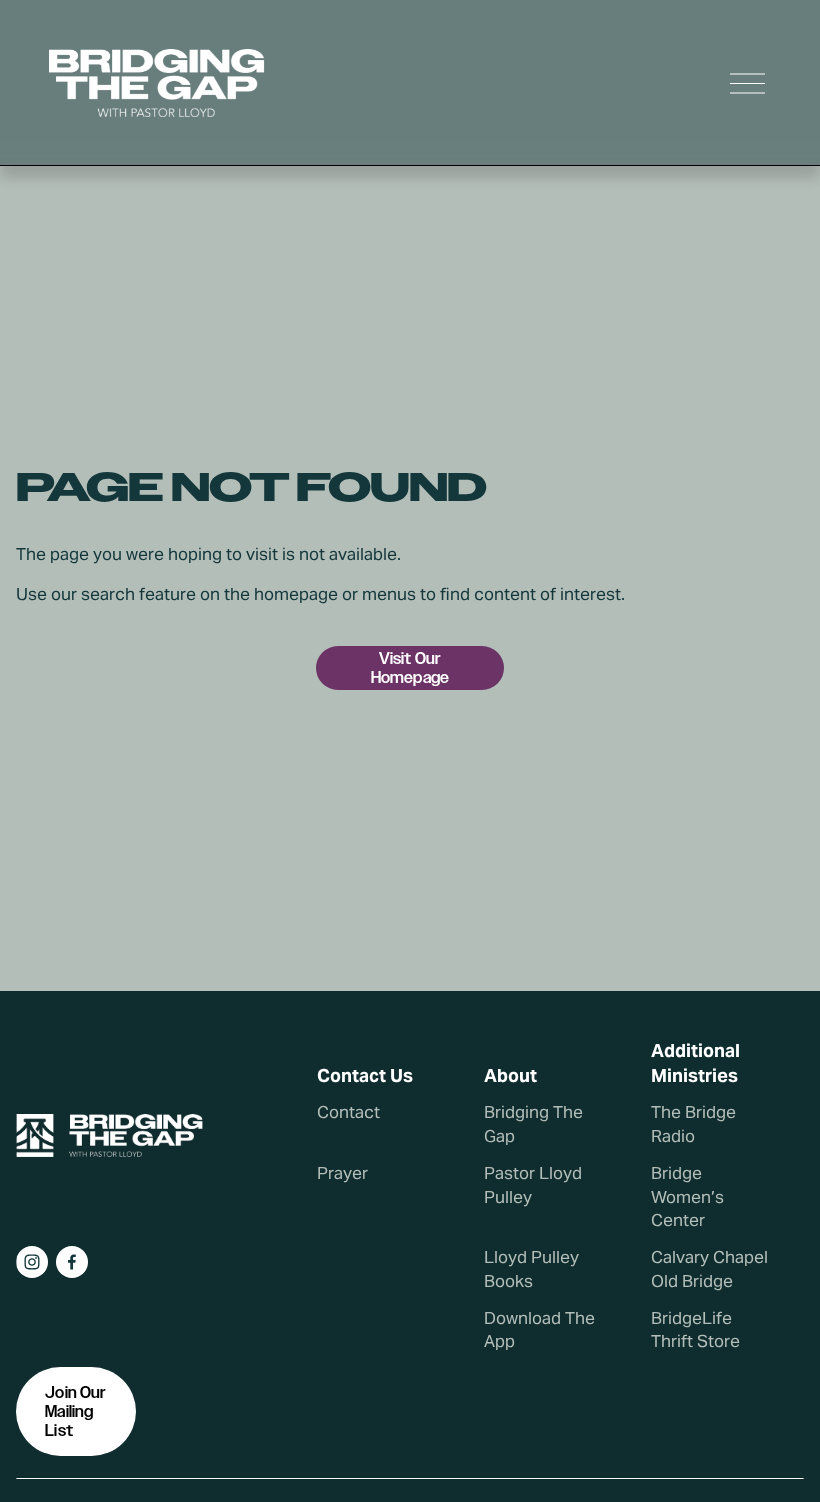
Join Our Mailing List (75, 1411)
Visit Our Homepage (410, 668)
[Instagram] (32, 1262)
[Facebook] (72, 1262)
